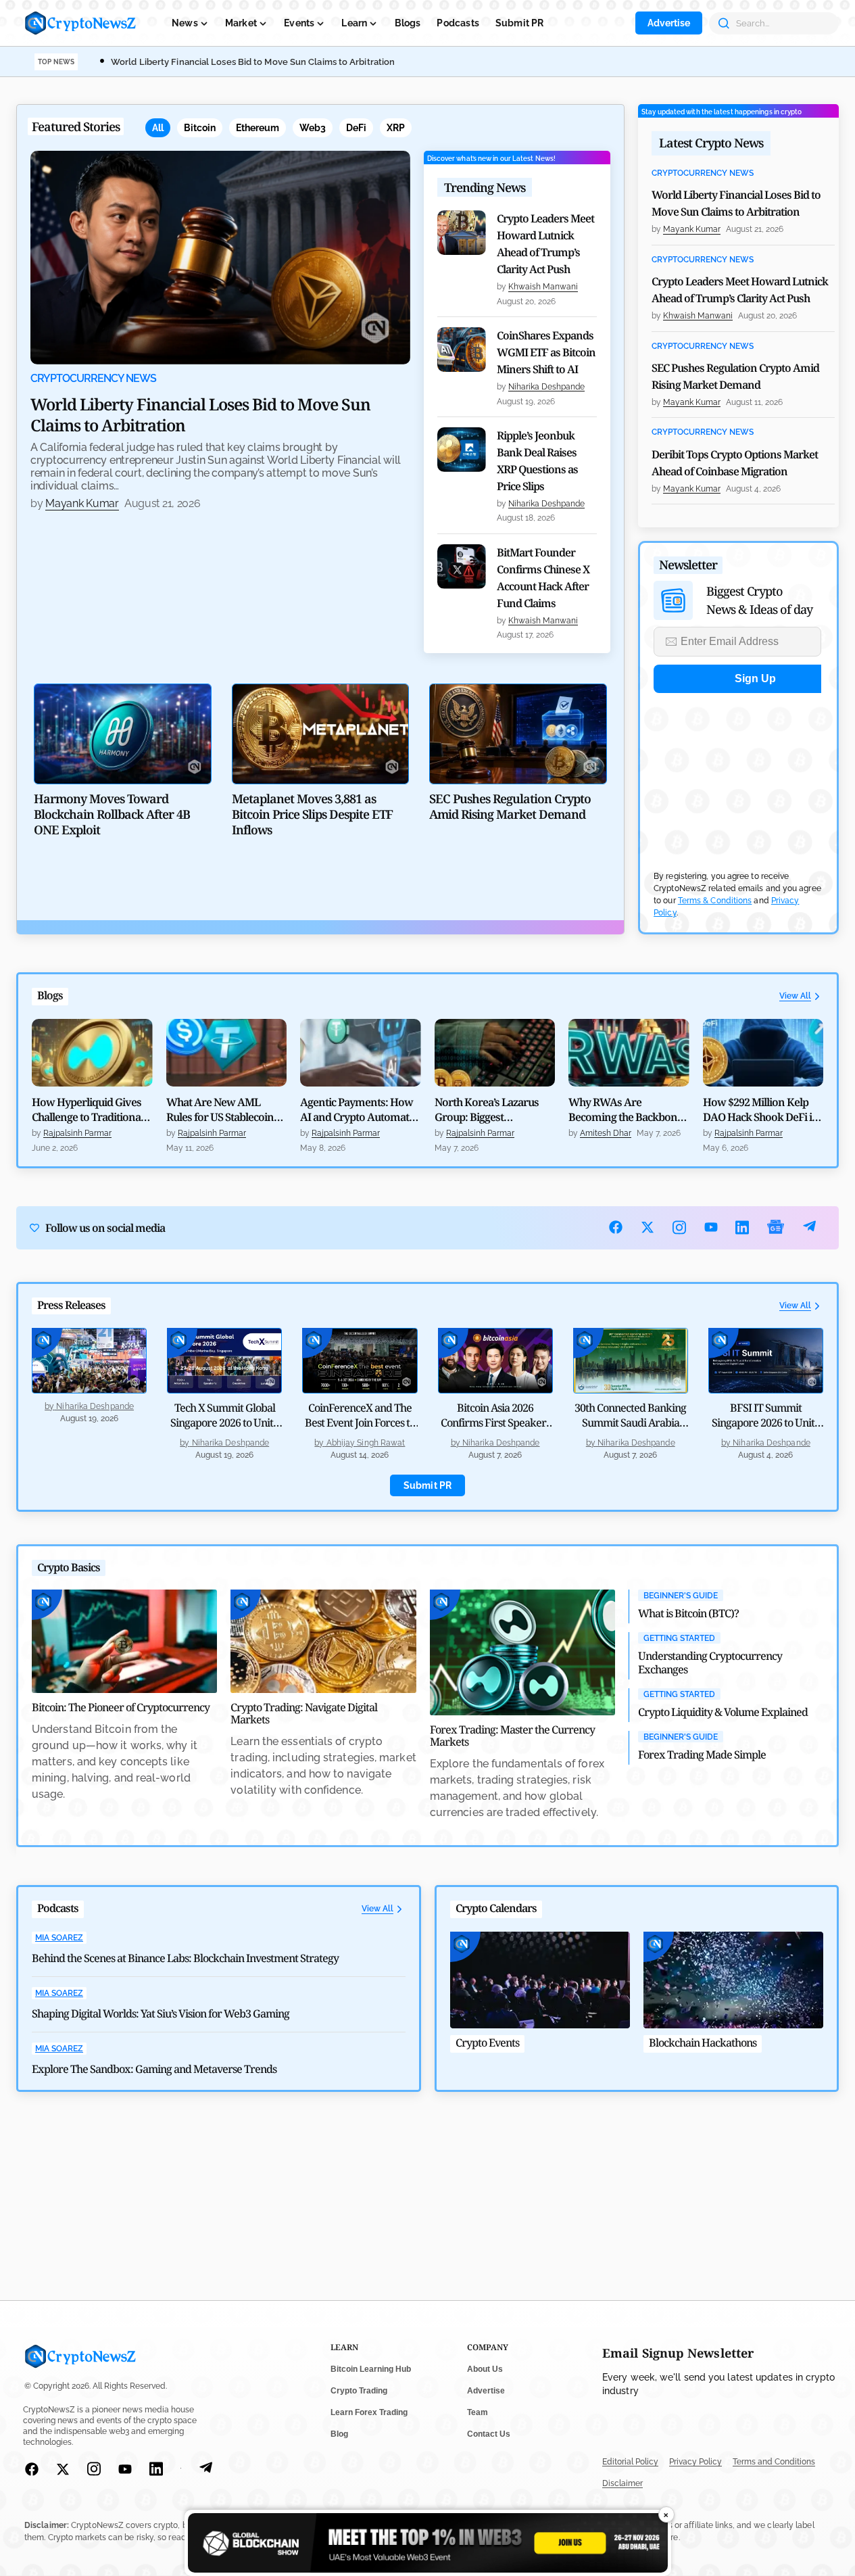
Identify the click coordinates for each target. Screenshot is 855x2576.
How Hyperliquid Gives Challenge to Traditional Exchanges (88, 1110)
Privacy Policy (695, 2462)
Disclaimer (622, 2483)
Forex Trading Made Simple (702, 1755)
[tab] (158, 128)
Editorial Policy (630, 2462)
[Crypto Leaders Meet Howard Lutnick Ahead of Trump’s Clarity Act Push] (462, 233)
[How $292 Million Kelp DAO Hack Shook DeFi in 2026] (763, 1053)
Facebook (616, 1227)
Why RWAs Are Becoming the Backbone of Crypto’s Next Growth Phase (626, 1110)
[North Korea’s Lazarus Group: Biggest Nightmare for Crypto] (495, 1053)
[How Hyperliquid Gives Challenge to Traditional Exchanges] (92, 1053)
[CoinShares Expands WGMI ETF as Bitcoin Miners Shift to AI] (462, 350)
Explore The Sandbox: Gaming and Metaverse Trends (154, 2069)
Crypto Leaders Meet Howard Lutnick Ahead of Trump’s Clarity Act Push (545, 244)
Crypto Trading (359, 2391)
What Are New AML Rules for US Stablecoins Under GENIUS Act (222, 1110)
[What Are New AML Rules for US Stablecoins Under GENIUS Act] (227, 1053)
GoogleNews (776, 1227)
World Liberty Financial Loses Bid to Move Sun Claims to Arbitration (253, 62)
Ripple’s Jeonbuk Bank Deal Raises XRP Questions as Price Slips (537, 461)
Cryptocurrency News (93, 379)
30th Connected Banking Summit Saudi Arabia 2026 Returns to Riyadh (630, 1423)
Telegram (809, 1227)
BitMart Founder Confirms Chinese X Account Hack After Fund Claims (543, 578)
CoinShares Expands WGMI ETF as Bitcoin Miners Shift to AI (546, 352)
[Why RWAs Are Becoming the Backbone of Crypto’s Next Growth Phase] (629, 1053)
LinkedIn (742, 1227)
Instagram (680, 1227)
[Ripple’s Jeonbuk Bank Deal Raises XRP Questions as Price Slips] (462, 450)
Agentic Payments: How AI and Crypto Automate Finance (357, 1110)
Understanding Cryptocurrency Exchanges (710, 1663)
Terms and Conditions (774, 2462)
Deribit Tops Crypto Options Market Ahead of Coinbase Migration (735, 463)
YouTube (711, 1227)
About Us (485, 2369)
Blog (339, 2434)
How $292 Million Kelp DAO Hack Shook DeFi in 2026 (761, 1110)
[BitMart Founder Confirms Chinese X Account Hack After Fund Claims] (462, 567)
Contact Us (489, 2434)
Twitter (648, 1227)
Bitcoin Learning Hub (371, 2369)
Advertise (669, 23)
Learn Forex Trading (369, 2412)
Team (478, 2412)
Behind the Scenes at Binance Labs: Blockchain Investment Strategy (185, 1958)
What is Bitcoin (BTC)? (688, 1613)
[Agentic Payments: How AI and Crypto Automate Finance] (361, 1053)
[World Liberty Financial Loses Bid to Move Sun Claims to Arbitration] (220, 258)
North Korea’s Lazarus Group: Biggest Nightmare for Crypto (487, 1110)
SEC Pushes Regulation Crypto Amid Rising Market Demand (735, 376)
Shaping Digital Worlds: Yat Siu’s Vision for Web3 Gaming (161, 2013)
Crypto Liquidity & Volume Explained (723, 1712)
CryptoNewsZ (80, 23)
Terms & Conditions (715, 901)
